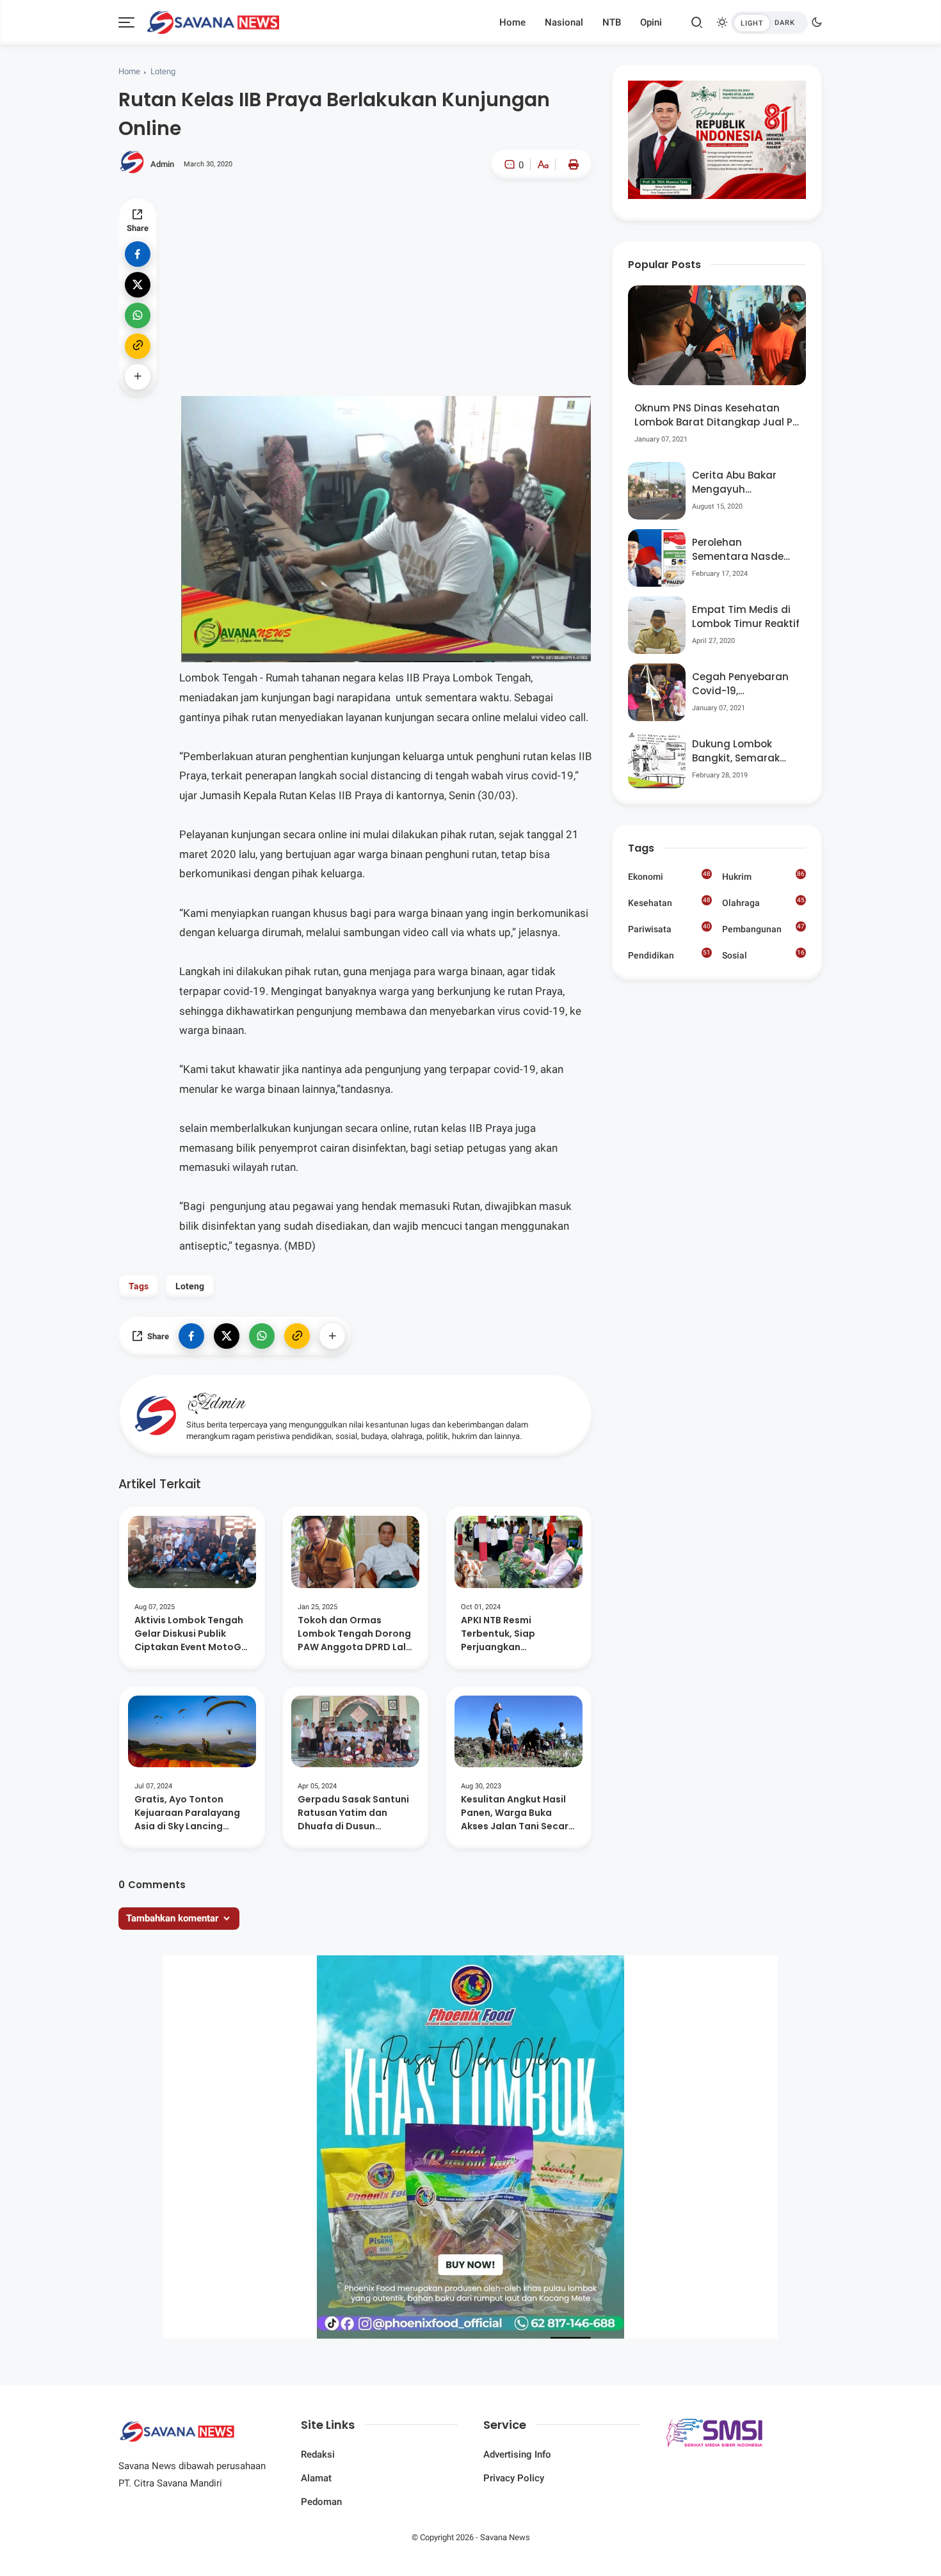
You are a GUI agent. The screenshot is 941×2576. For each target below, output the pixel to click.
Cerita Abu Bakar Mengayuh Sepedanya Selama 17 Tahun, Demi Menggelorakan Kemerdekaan (741, 483)
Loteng (163, 71)
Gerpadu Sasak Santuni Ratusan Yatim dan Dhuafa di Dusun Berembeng (353, 1813)
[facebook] (138, 254)
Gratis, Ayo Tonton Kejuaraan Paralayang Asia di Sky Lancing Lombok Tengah (187, 1813)
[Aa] (543, 166)
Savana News (505, 2537)
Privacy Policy (514, 2478)
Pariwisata (669, 928)
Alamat (316, 2478)
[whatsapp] (138, 315)
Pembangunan (763, 928)
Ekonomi (669, 876)
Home (512, 22)
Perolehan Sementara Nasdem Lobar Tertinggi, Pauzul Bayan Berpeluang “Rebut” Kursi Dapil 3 (743, 550)
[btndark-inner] (769, 23)
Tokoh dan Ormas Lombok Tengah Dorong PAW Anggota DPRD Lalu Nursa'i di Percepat (355, 1634)
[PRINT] (570, 164)
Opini (651, 22)
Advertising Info (517, 2454)
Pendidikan (669, 955)
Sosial (763, 956)
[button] (504, 219)
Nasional (564, 22)
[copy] (138, 346)
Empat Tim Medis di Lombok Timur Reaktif (746, 617)
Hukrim (763, 876)
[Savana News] (213, 21)
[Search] (697, 22)
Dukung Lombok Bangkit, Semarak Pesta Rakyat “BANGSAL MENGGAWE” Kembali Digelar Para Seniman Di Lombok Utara (744, 751)
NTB (612, 22)
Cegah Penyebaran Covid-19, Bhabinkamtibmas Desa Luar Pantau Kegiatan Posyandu (742, 684)
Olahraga (763, 902)
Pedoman (321, 2502)
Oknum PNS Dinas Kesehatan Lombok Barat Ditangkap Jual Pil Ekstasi (716, 416)
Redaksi (318, 2454)
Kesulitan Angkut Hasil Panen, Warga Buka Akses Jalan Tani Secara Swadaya (518, 1813)
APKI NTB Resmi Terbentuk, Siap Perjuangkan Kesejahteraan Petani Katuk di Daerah (512, 1634)
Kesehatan (669, 902)
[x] (138, 285)
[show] (138, 377)
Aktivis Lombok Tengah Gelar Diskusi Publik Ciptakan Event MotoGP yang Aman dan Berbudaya (191, 1634)
